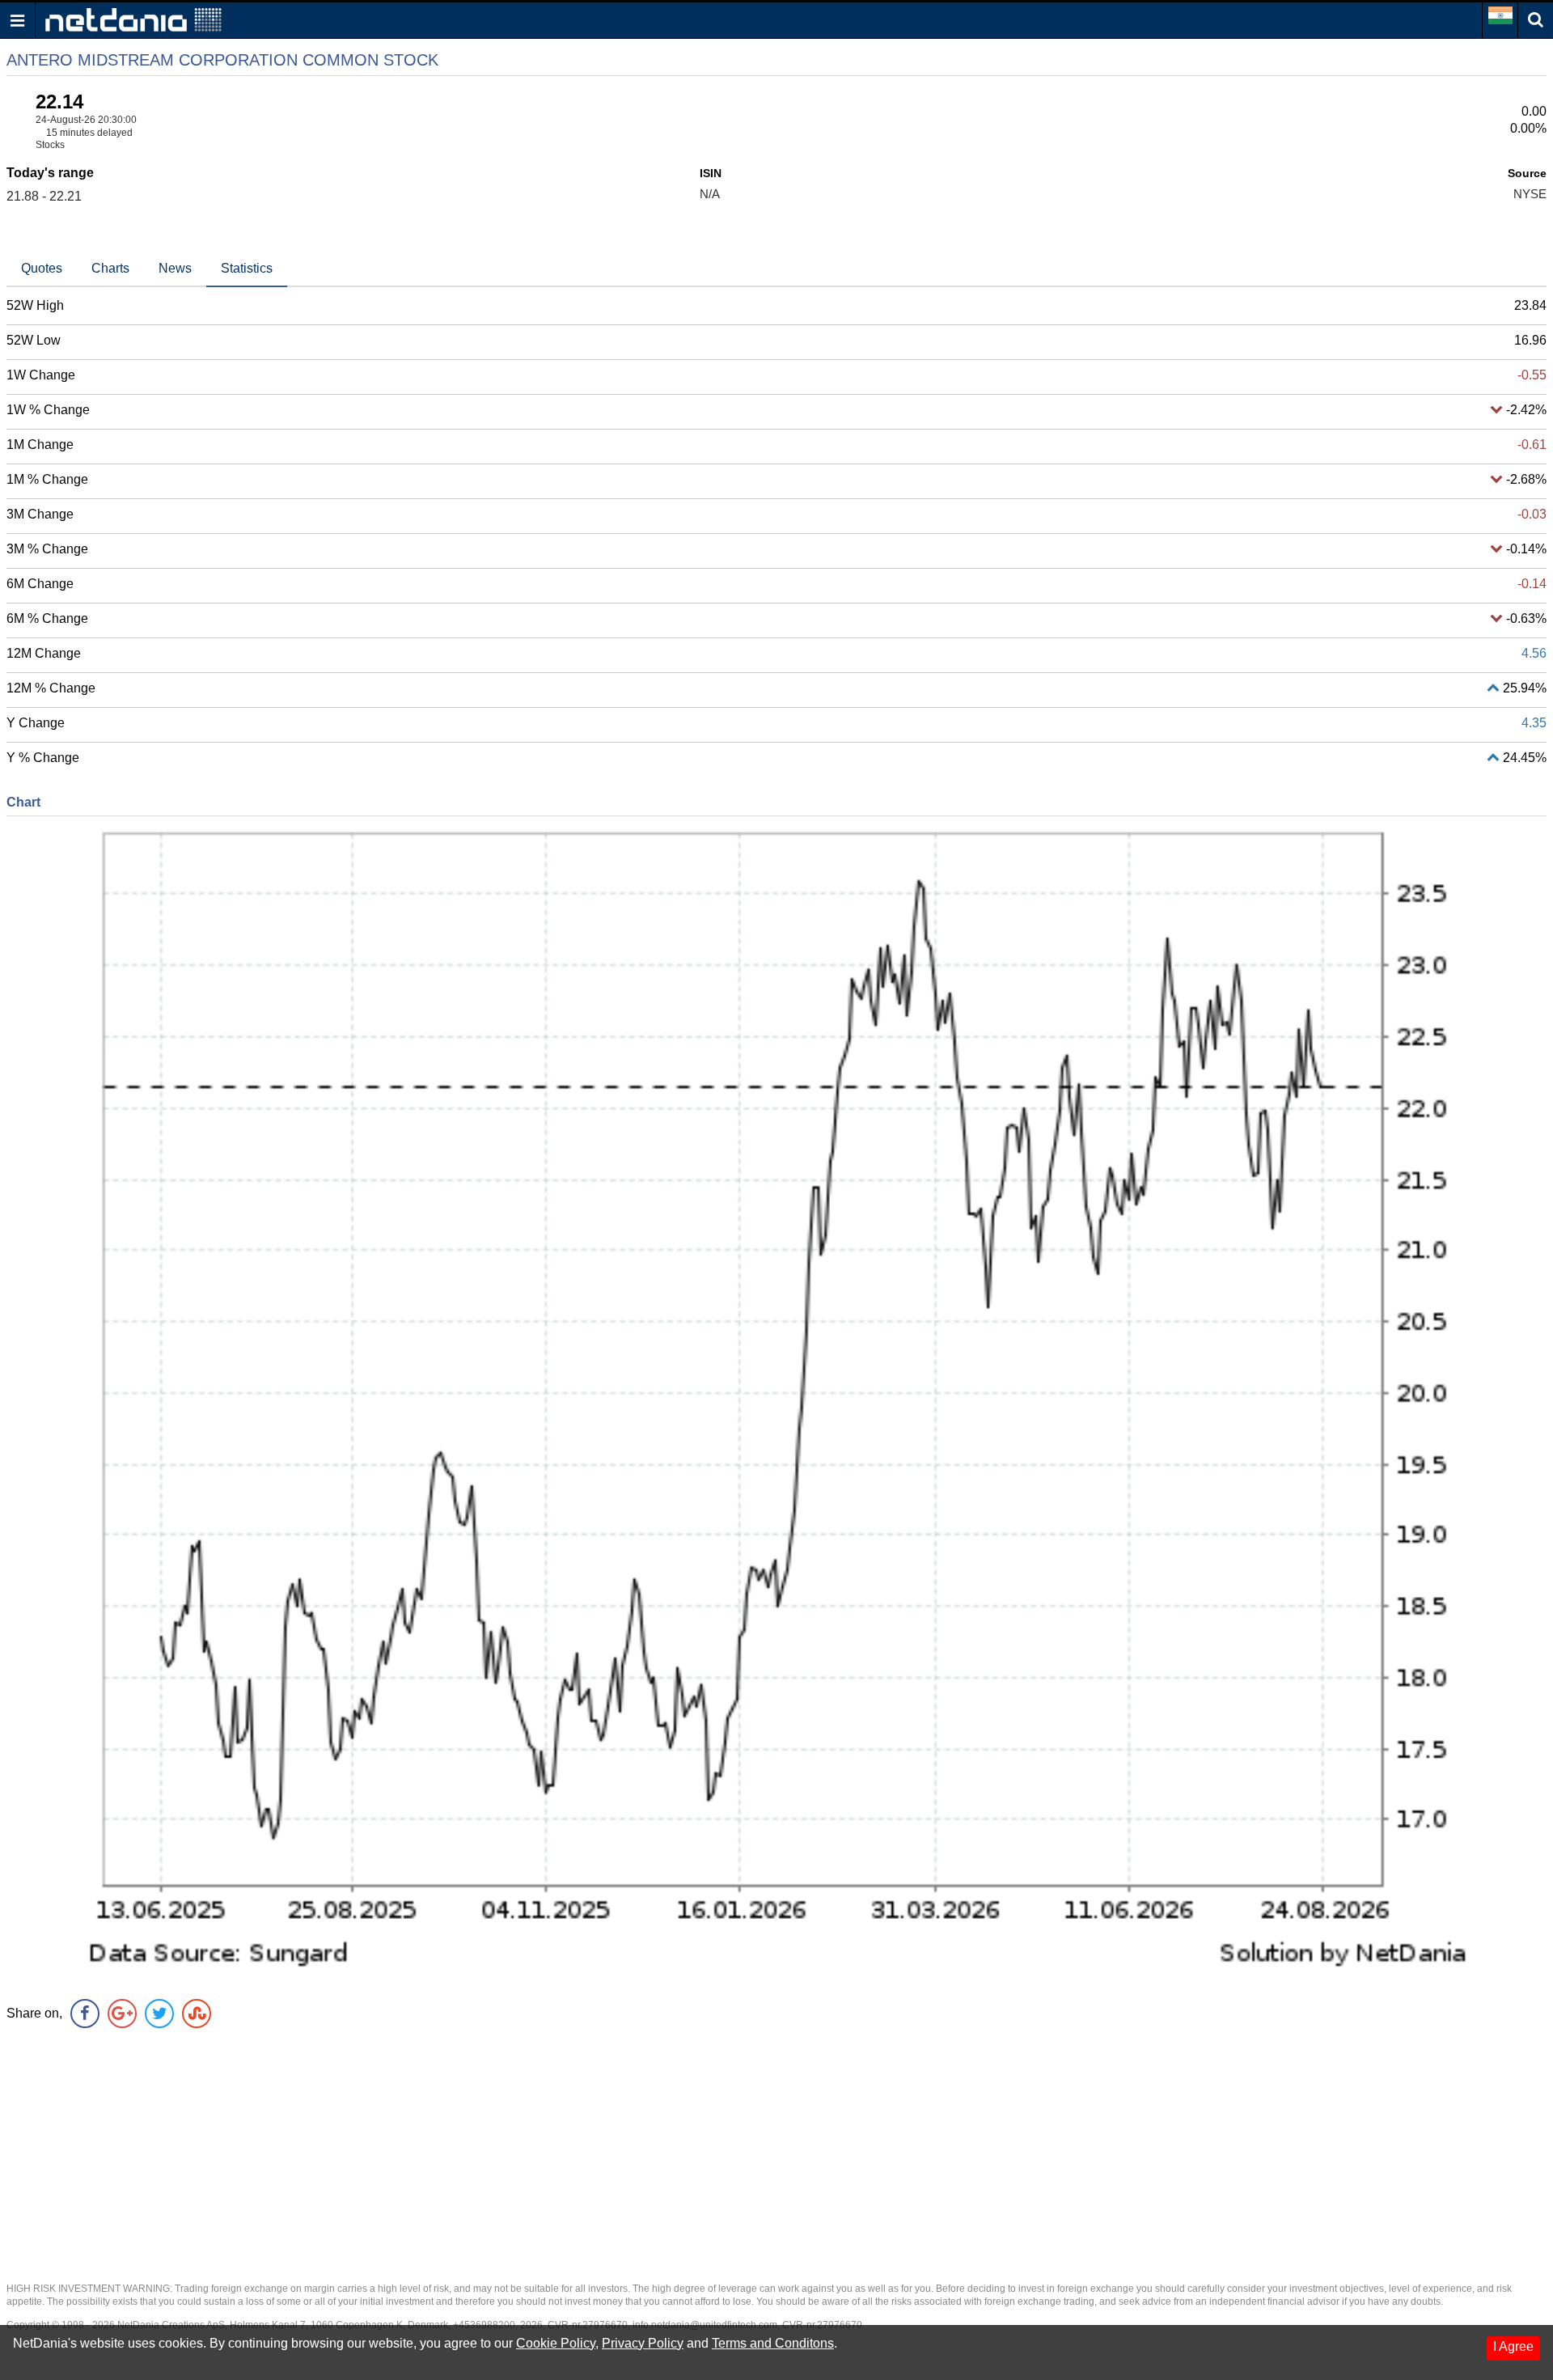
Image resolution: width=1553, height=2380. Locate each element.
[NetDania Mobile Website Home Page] (133, 19)
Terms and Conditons (773, 2343)
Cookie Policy (556, 2343)
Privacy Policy (643, 2343)
